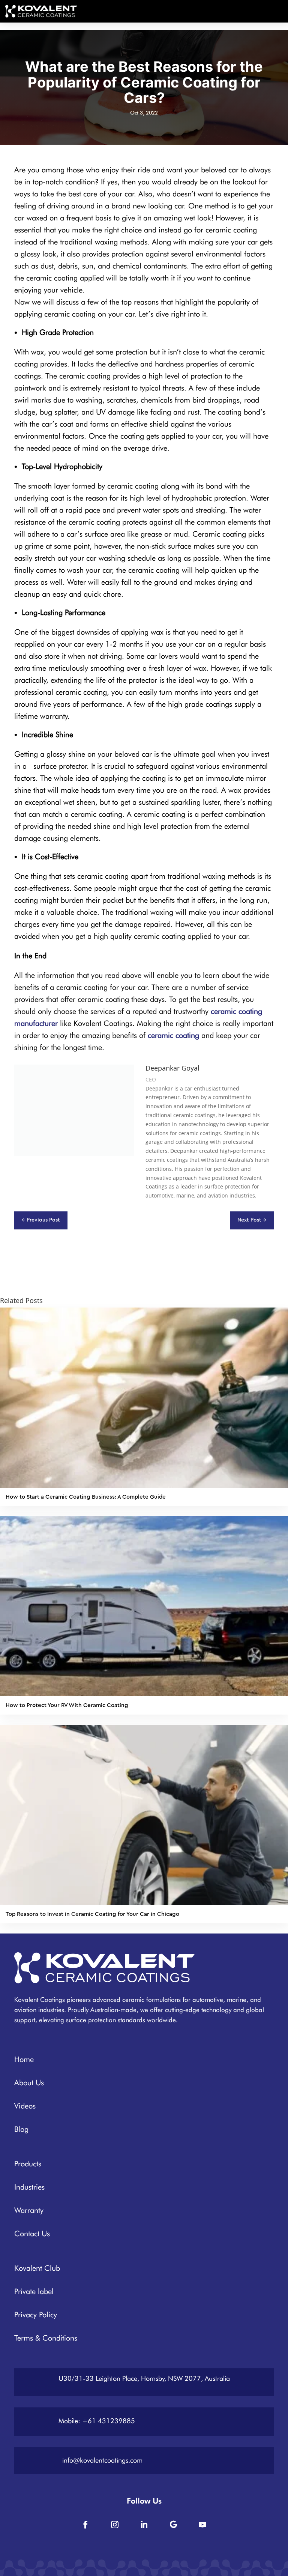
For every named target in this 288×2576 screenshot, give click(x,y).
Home (24, 2059)
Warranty (29, 2210)
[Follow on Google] (173, 2525)
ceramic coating (173, 1035)
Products (28, 2164)
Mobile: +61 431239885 (97, 2421)
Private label (34, 2291)
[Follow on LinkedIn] (144, 2525)
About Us (29, 2083)
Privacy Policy (36, 2315)
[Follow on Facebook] (85, 2525)
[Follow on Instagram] (115, 2525)
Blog (21, 2129)
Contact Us (32, 2234)
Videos (25, 2106)
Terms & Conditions (46, 2338)
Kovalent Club (37, 2268)
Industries (29, 2187)
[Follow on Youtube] (202, 2525)
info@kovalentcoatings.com (102, 2460)
